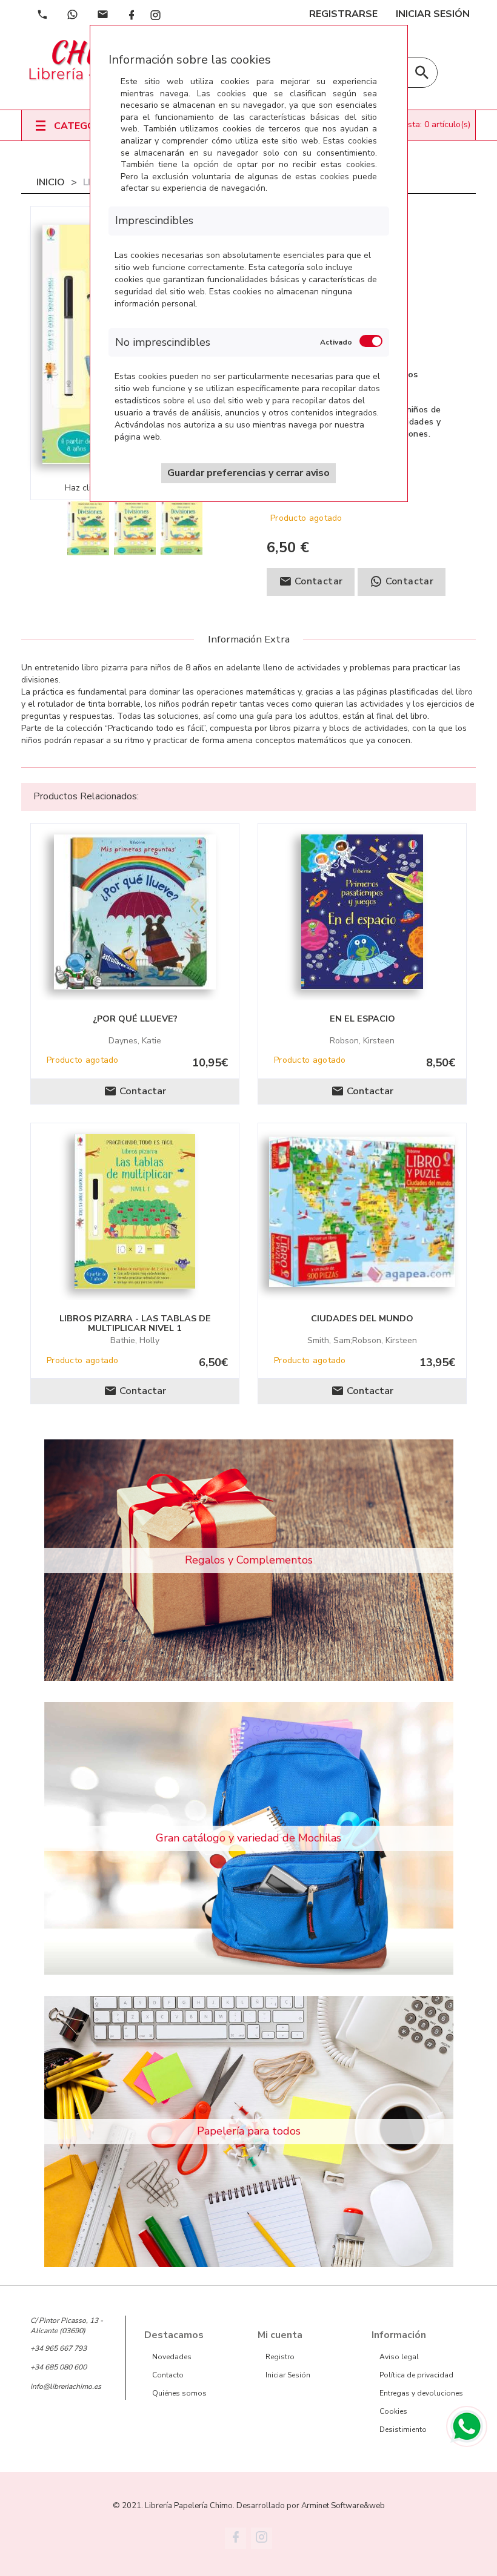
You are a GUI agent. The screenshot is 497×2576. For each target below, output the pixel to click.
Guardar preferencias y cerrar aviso (248, 473)
